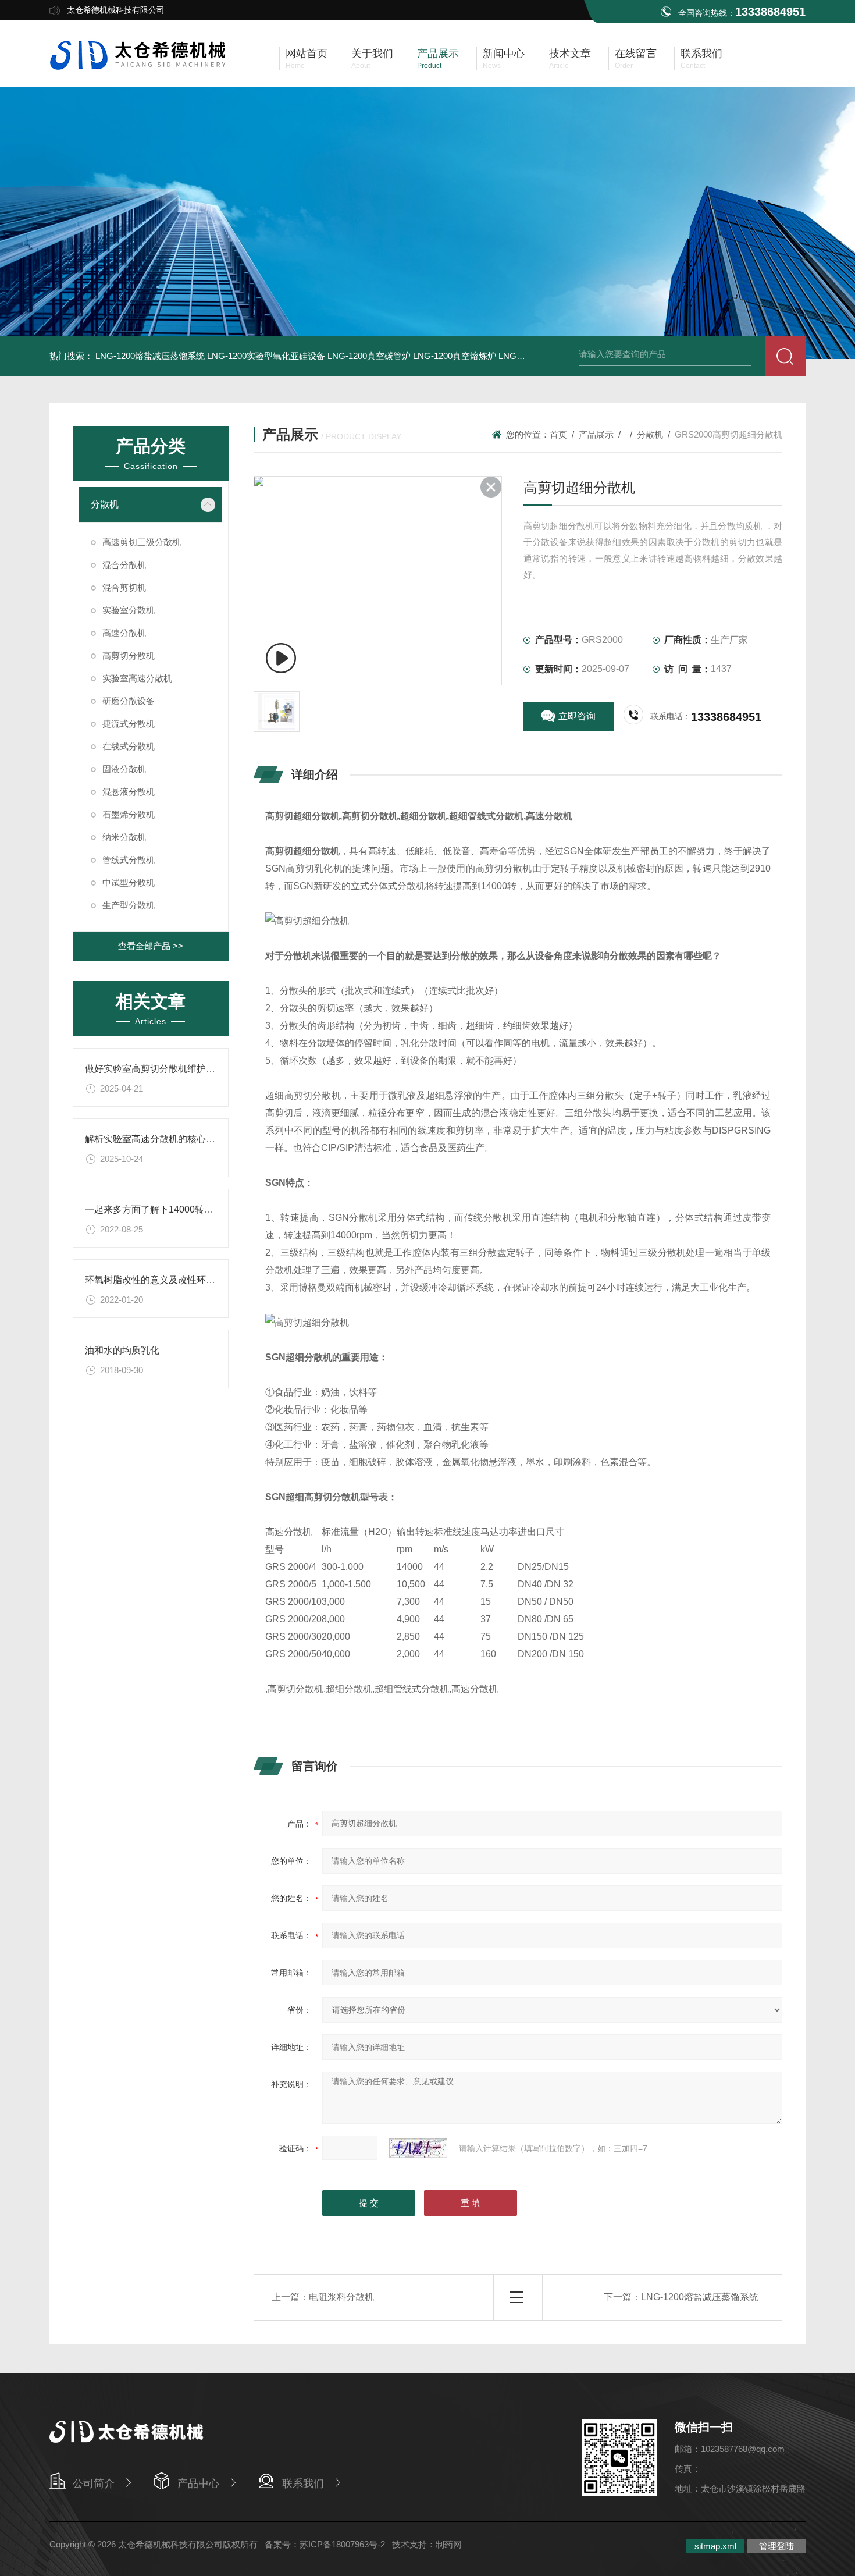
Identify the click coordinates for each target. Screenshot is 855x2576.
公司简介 (94, 2483)
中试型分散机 (129, 882)
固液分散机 (124, 769)
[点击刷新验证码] (418, 2148)
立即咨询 (577, 716)
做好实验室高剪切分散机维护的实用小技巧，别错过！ (197, 1069)
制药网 (449, 2544)
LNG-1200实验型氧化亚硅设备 (266, 356)
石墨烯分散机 (129, 814)
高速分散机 (124, 633)
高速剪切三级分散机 (142, 542)
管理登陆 (776, 2546)
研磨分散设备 (129, 701)
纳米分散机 (124, 837)
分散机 (105, 504)
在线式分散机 (129, 746)
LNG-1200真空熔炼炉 (455, 356)
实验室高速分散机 (137, 678)
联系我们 (303, 2483)
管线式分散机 (129, 860)
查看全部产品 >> (151, 946)
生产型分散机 (129, 905)
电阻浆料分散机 (341, 2297)
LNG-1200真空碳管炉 (369, 356)
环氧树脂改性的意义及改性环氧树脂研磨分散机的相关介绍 (206, 1280)
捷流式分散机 (129, 724)
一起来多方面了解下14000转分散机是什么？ (177, 1209)
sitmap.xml (715, 2546)
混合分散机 (124, 565)
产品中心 (198, 2483)
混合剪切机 (124, 587)
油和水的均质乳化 (122, 1350)
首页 (558, 434)
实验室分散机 (129, 610)
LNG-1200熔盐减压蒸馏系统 (150, 356)
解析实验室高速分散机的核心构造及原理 (169, 1139)
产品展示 (596, 434)
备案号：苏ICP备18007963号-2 (325, 2544)
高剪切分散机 (129, 655)
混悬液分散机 (129, 792)
